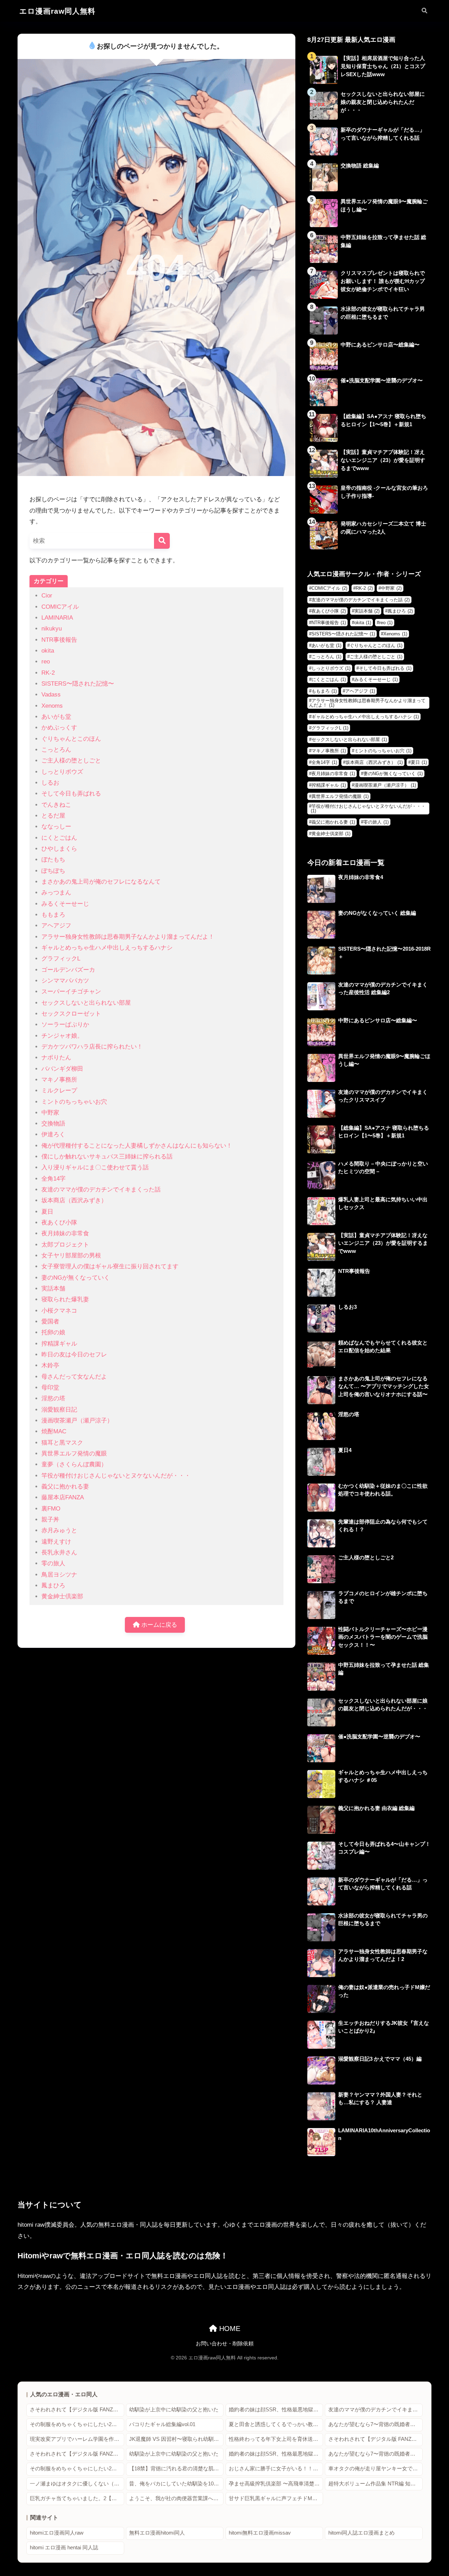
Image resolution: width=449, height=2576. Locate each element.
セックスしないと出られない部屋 (86, 1003)
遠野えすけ (56, 1542)
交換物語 (53, 1124)
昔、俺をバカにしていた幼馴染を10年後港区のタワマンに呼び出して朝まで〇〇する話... (176, 2484)
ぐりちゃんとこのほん (71, 739)
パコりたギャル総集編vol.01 (162, 2424)
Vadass (51, 695)
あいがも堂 (56, 717)
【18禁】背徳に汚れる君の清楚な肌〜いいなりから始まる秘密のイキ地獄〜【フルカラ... (176, 2469)
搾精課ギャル (59, 1344)
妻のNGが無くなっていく (76, 1278)
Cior (47, 596)
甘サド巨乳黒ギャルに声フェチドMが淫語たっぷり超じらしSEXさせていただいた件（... (276, 2498)
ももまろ (53, 915)
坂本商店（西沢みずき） (74, 1200)
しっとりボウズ (62, 772)
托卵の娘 (53, 1332)
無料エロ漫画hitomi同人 (157, 2533)
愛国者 (50, 1322)
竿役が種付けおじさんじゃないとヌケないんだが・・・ (116, 1476)
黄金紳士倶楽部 (62, 1596)
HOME (229, 2329)
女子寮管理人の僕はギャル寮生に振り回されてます (110, 1266)
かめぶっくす (59, 728)
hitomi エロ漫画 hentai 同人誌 (64, 2548)
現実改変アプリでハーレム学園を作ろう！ (77, 2439)
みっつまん (56, 893)
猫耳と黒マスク (62, 1443)
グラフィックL (61, 959)
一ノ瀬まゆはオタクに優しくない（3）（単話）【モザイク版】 (77, 2484)
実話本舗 (53, 1289)
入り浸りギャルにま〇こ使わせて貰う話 (95, 1167)
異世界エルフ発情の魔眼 (74, 1454)
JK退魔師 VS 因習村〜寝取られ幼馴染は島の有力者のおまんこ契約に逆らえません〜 (176, 2439)
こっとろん (56, 750)
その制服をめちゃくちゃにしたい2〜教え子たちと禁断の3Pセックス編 (77, 2424)
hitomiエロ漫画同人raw (57, 2533)
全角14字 (53, 1179)
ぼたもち (53, 860)
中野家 (50, 1113)
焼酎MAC (54, 1431)
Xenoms (52, 706)
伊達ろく (53, 1134)
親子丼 (50, 1520)
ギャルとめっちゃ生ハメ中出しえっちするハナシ (107, 948)
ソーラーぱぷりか (65, 1025)
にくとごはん (59, 838)
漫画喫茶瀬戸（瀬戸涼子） (77, 1421)
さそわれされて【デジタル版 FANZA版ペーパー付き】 (77, 2410)
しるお (50, 783)
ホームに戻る (158, 1625)
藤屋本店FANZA (63, 1497)
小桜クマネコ (59, 1311)
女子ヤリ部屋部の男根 (71, 1256)
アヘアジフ (56, 926)
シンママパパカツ (65, 981)
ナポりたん (56, 1058)
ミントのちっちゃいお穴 (74, 1102)
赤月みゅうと (59, 1530)
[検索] (162, 541)
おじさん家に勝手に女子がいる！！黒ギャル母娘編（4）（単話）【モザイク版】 (276, 2469)
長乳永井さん (59, 1553)
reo (46, 662)
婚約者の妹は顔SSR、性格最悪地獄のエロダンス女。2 (276, 2410)
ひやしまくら (59, 849)
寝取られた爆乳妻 (65, 1299)
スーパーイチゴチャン (71, 992)
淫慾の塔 (53, 1398)
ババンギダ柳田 (62, 1069)
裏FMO (51, 1509)
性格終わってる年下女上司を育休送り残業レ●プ (276, 2439)
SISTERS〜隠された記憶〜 (78, 684)
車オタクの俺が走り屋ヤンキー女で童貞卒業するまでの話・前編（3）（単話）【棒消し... (376, 2469)
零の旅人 (53, 1563)
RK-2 (48, 673)
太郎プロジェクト (65, 1245)
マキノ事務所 (59, 1080)
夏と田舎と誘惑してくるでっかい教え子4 (276, 2424)
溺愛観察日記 (59, 1410)
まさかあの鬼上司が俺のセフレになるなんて (101, 882)
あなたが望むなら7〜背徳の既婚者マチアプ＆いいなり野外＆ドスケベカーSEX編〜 (376, 2424)
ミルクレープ (59, 1091)
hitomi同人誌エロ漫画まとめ (361, 2533)
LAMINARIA (57, 618)
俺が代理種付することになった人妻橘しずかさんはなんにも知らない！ (137, 1146)
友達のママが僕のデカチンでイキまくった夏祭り (376, 2410)
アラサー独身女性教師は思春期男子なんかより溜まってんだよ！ (128, 937)
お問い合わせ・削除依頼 (225, 2344)
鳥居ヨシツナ (59, 1575)
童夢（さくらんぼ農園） (74, 1464)
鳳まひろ (53, 1586)
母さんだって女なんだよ (74, 1377)
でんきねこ (56, 805)
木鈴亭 (50, 1365)
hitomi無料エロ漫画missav (260, 2533)
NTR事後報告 (59, 640)
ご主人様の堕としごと (71, 761)
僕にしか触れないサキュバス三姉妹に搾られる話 (107, 1157)
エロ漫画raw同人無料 (57, 11)
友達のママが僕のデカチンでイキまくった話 (101, 1190)
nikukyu (52, 629)
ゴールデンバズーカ (68, 970)
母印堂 (50, 1388)
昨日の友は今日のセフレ (74, 1355)
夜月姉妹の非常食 (65, 1233)
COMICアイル (60, 607)
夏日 (47, 1212)
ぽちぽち (53, 871)
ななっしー (56, 827)
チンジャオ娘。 (62, 1036)
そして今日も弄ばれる (71, 794)
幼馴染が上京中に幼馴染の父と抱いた (174, 2410)
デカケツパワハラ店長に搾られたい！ (92, 1047)
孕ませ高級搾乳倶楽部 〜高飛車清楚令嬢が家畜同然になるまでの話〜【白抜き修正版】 (276, 2484)
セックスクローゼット (71, 1014)
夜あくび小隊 (59, 1223)
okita (48, 651)
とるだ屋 (53, 816)
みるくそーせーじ (65, 904)
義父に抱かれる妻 (65, 1487)
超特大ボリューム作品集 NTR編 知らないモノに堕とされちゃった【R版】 (376, 2484)
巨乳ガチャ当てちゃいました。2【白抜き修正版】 (77, 2498)
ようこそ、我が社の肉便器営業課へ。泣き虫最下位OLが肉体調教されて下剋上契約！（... (176, 2498)
